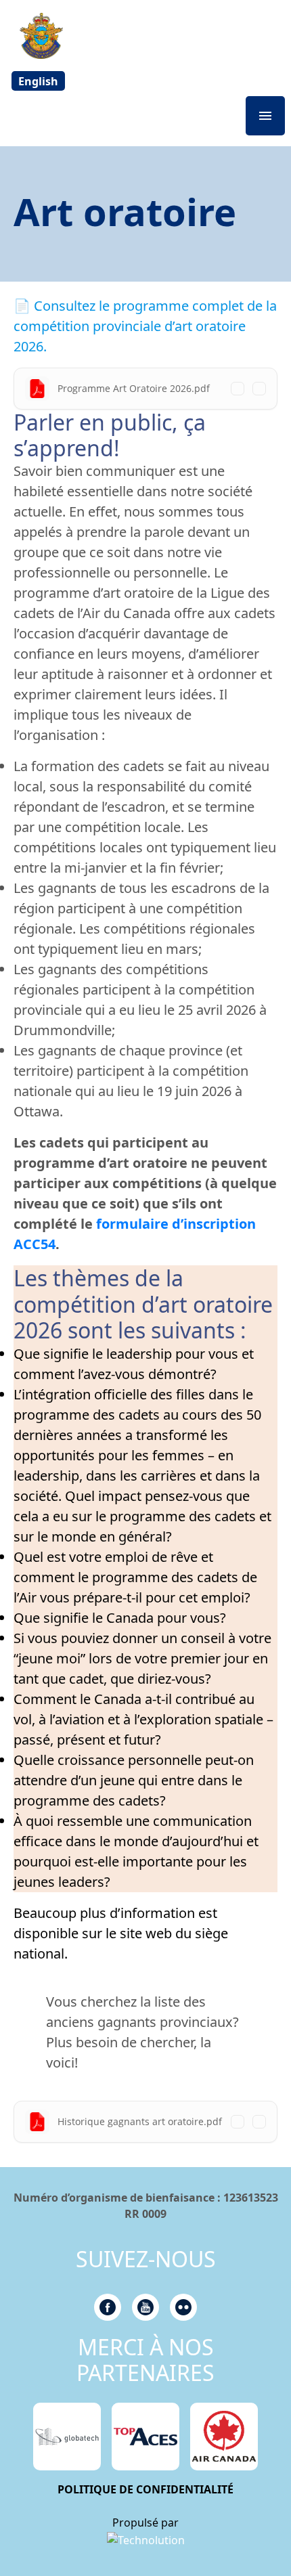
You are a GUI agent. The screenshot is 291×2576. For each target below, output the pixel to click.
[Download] (259, 389)
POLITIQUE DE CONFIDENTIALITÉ (145, 2489)
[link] (146, 2539)
